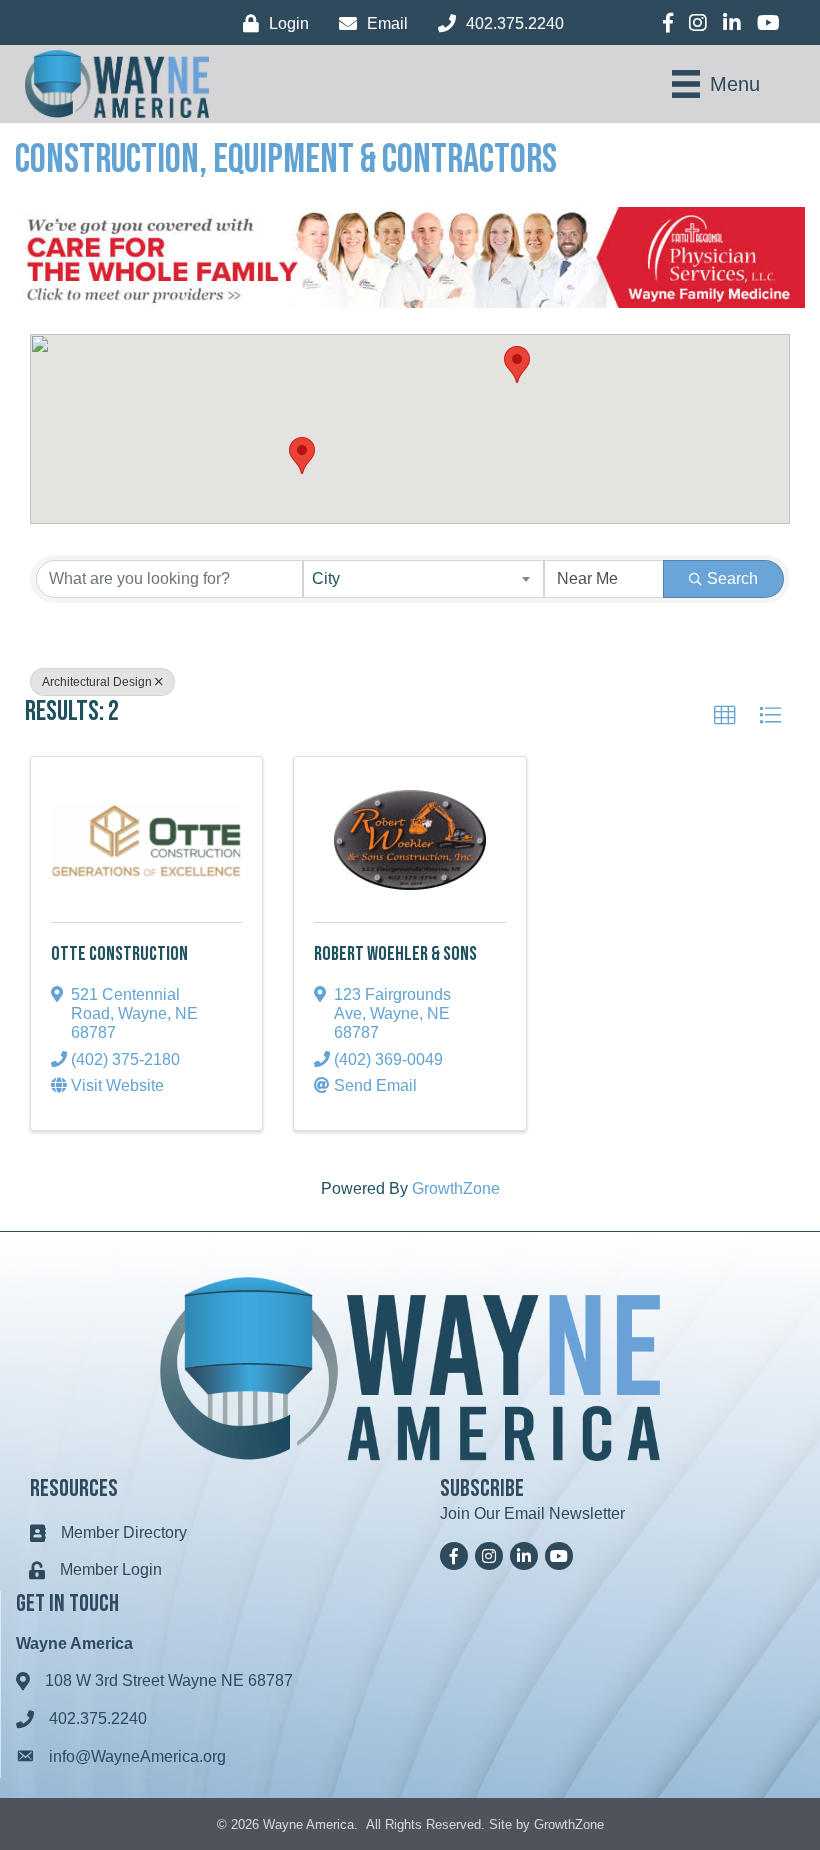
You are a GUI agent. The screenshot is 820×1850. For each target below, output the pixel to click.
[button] (517, 364)
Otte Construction (119, 954)
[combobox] (423, 579)
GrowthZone (456, 1188)
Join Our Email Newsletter (532, 1513)
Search (732, 578)
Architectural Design (97, 682)
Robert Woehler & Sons (395, 954)
